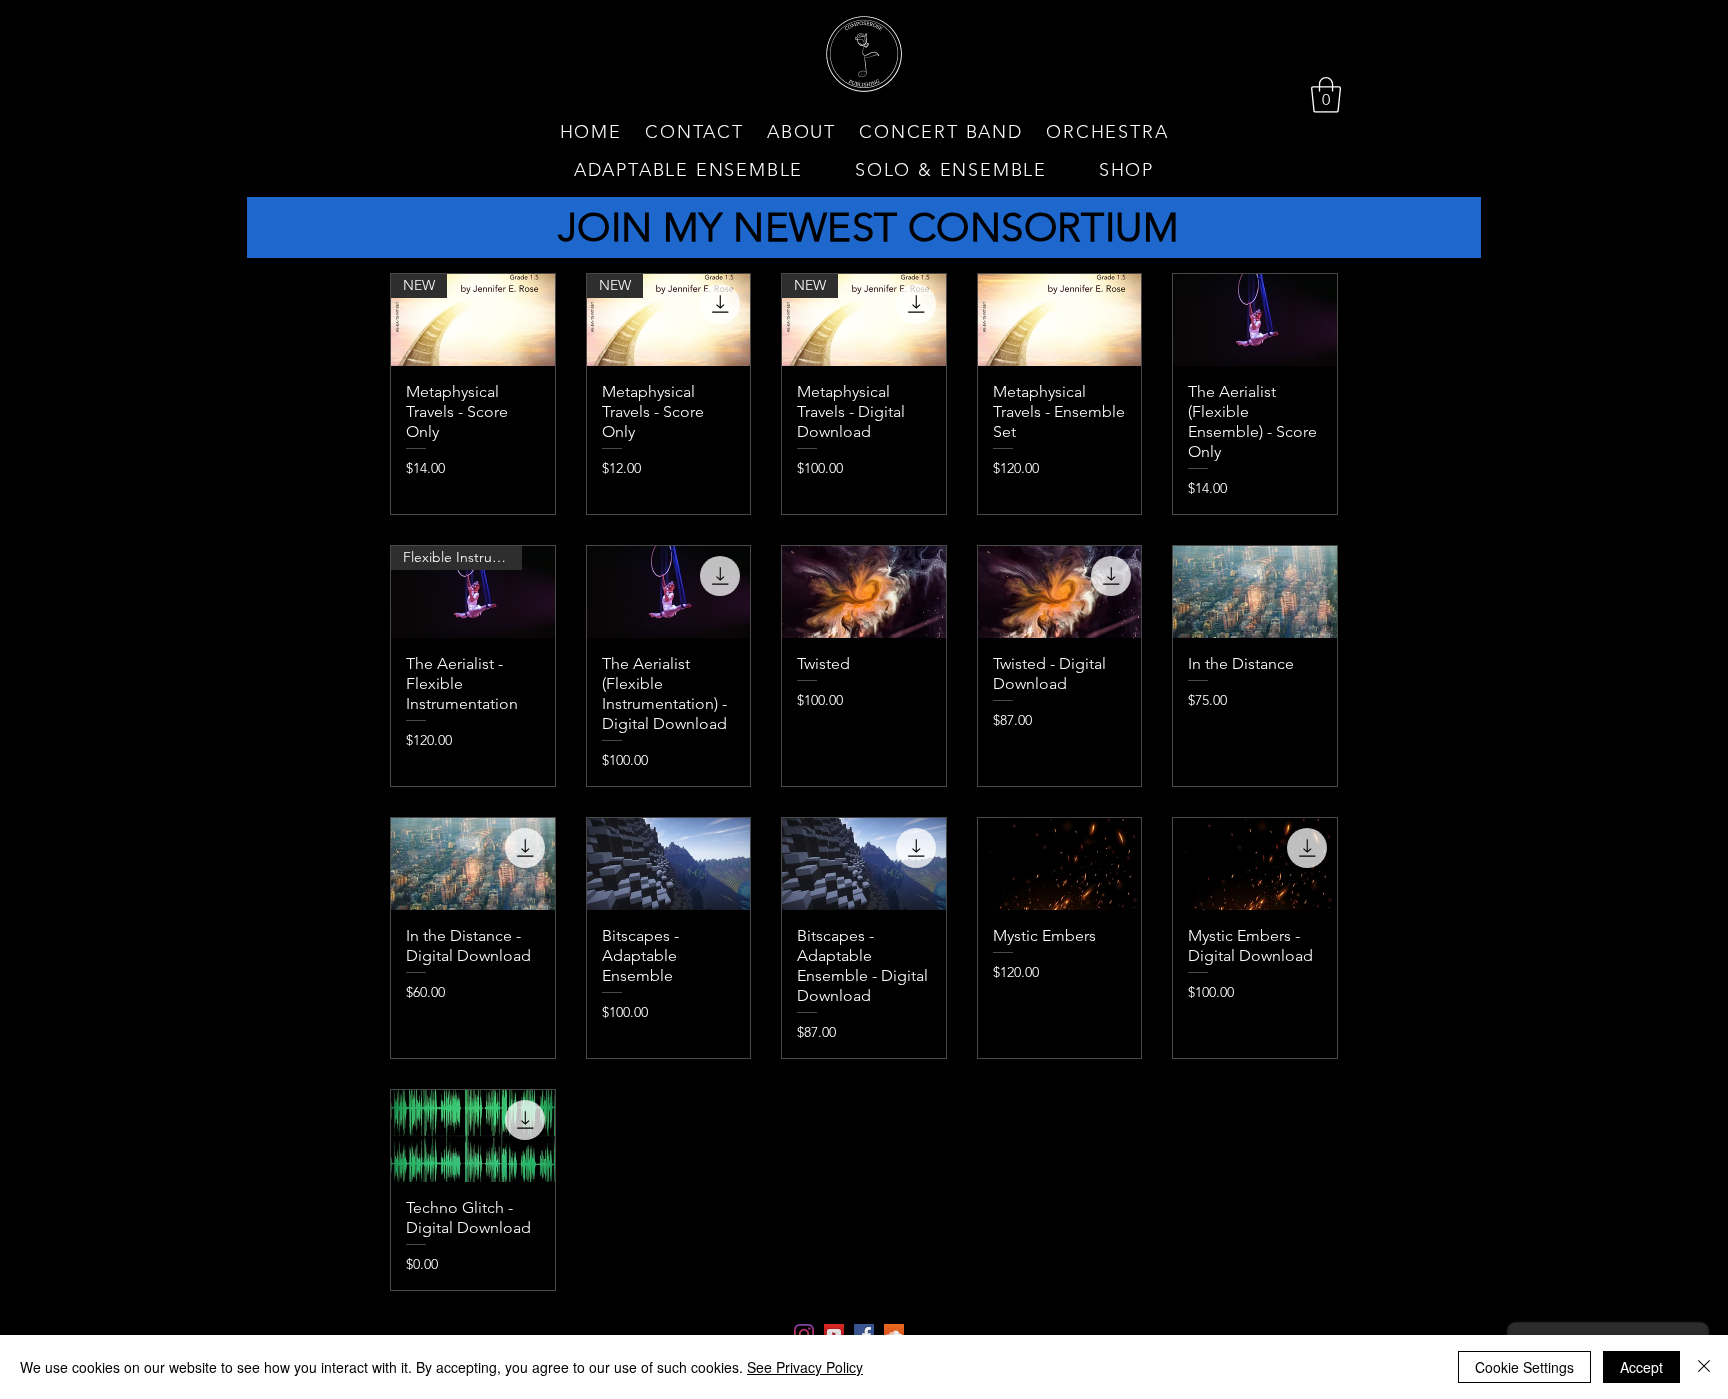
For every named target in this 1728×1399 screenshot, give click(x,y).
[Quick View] (1060, 320)
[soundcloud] (894, 1334)
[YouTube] (834, 1334)
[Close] (1704, 1367)
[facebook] (864, 1334)
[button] (1326, 95)
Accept (1641, 1367)
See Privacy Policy (805, 1367)
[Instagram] (804, 1334)
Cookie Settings (1524, 1367)
